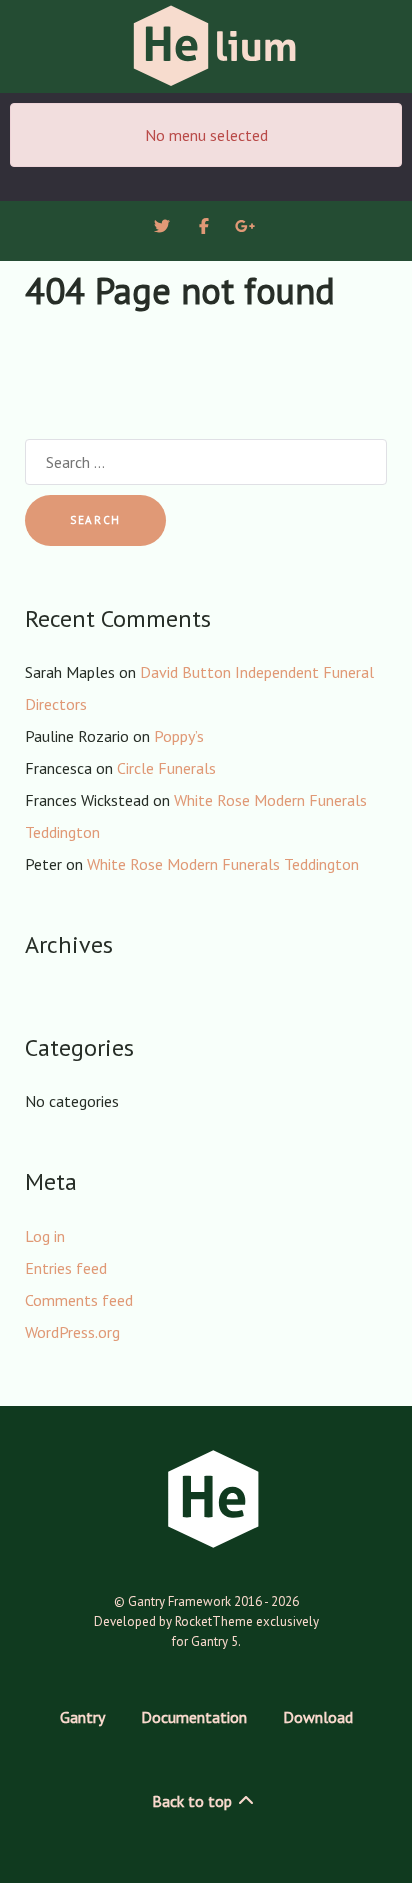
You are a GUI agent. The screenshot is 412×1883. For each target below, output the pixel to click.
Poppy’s (179, 736)
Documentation (194, 1717)
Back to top (194, 1801)
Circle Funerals (166, 768)
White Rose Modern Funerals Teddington (223, 864)
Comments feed (79, 1300)
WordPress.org (72, 1332)
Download (318, 1717)
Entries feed (66, 1268)
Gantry (82, 1717)
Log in (45, 1236)
